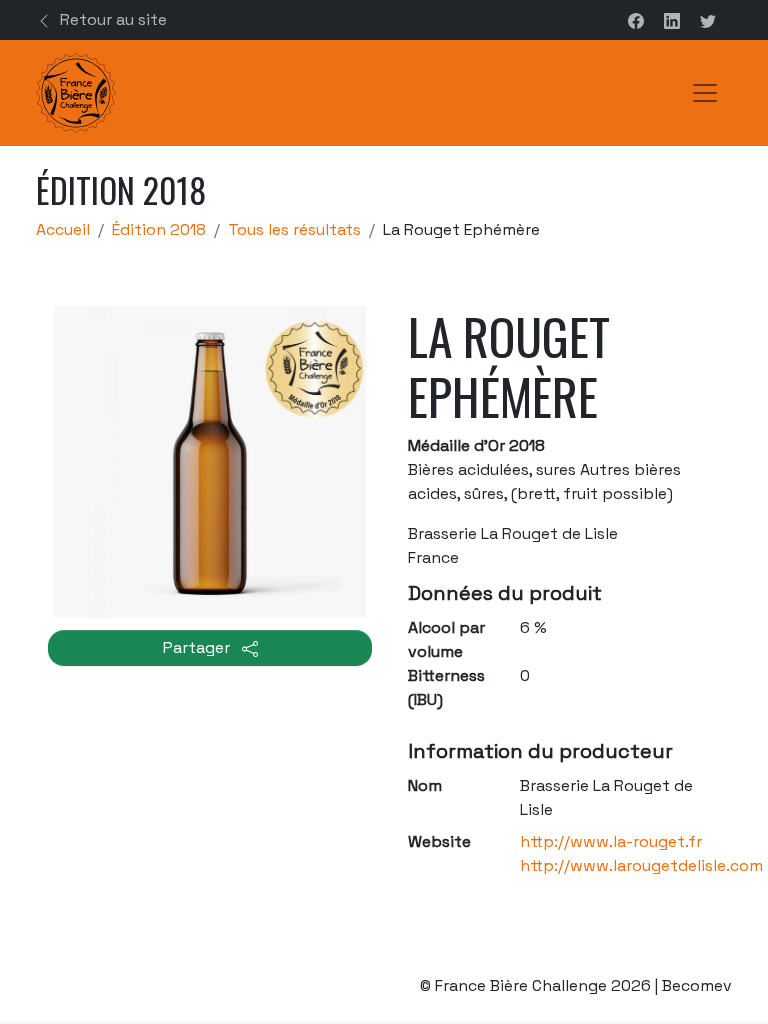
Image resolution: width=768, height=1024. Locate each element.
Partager (198, 647)
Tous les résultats (294, 229)
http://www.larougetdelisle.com (641, 865)
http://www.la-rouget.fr (611, 841)
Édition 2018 (159, 229)
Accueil (63, 229)
